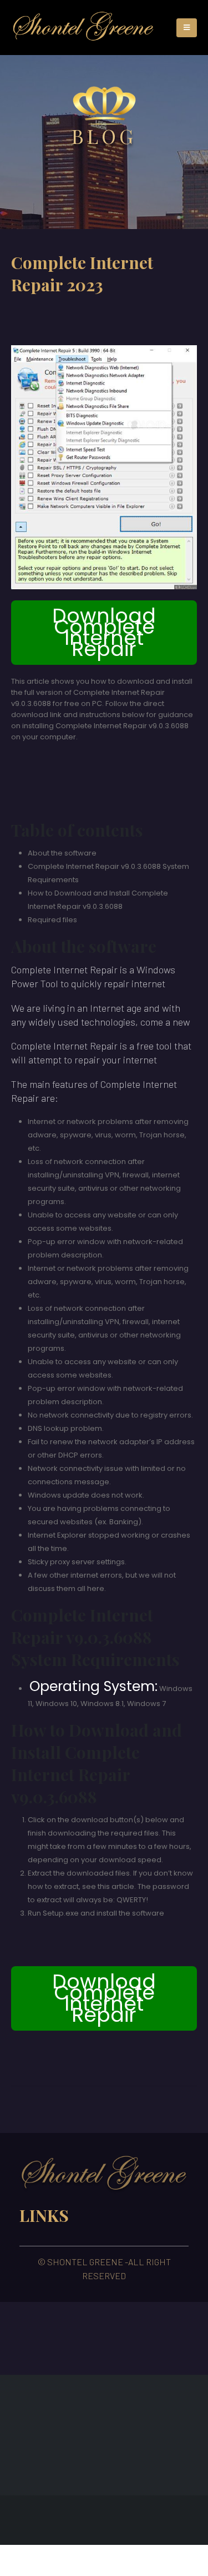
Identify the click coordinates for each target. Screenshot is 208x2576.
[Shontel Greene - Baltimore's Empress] (83, 28)
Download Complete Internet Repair (104, 632)
